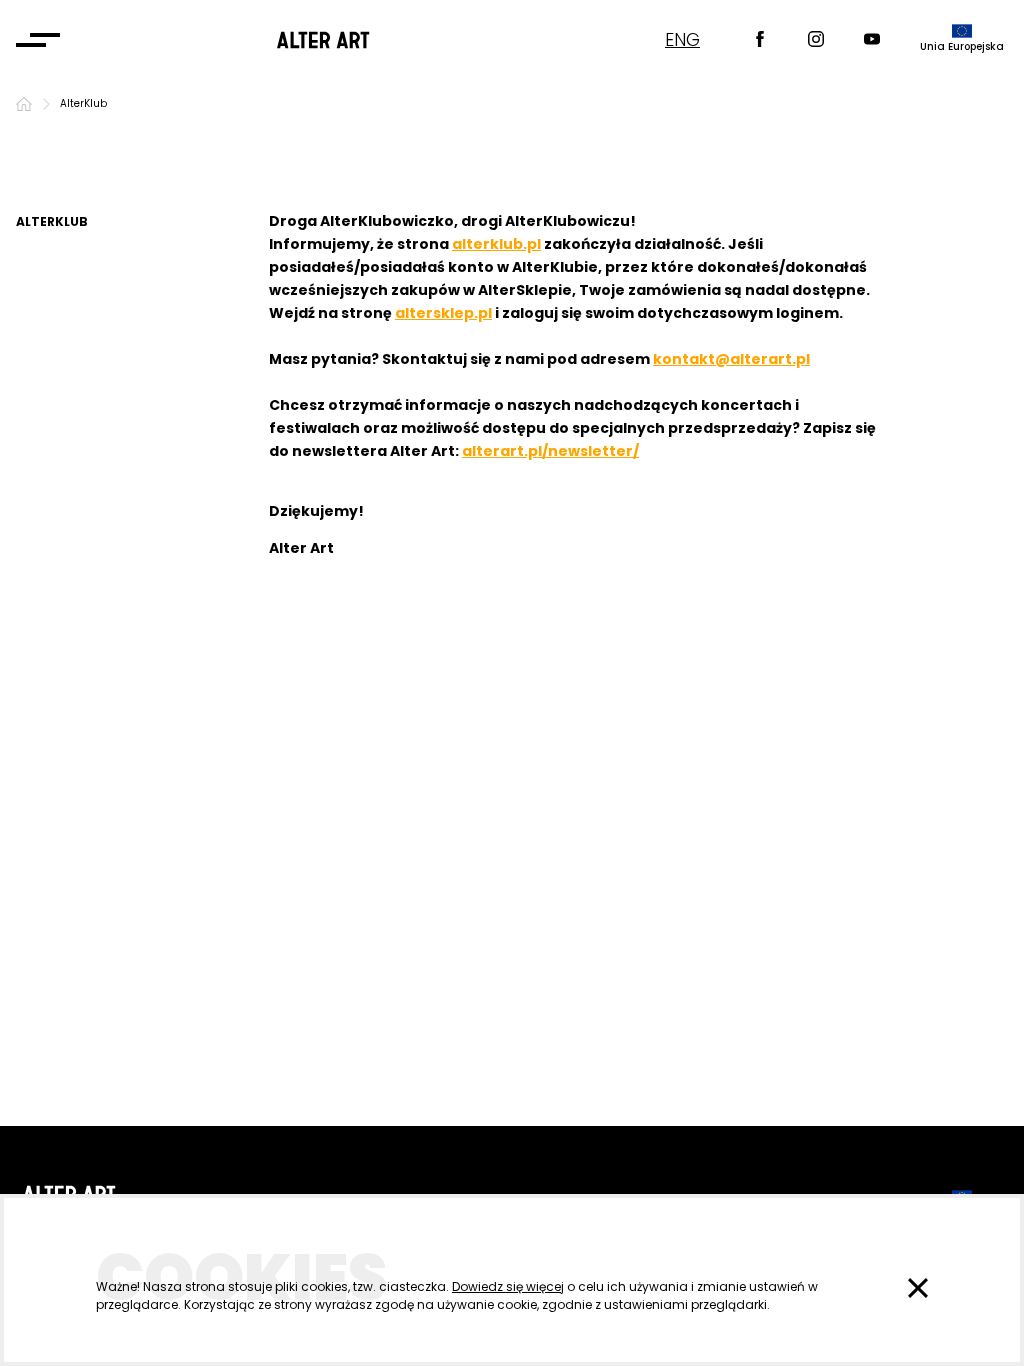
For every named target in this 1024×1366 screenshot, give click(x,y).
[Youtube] (872, 40)
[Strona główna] (24, 104)
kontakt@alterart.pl (731, 359)
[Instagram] (816, 40)
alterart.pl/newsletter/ (550, 451)
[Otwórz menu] (38, 40)
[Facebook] (760, 40)
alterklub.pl (496, 244)
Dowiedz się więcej (508, 1286)
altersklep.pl (443, 313)
